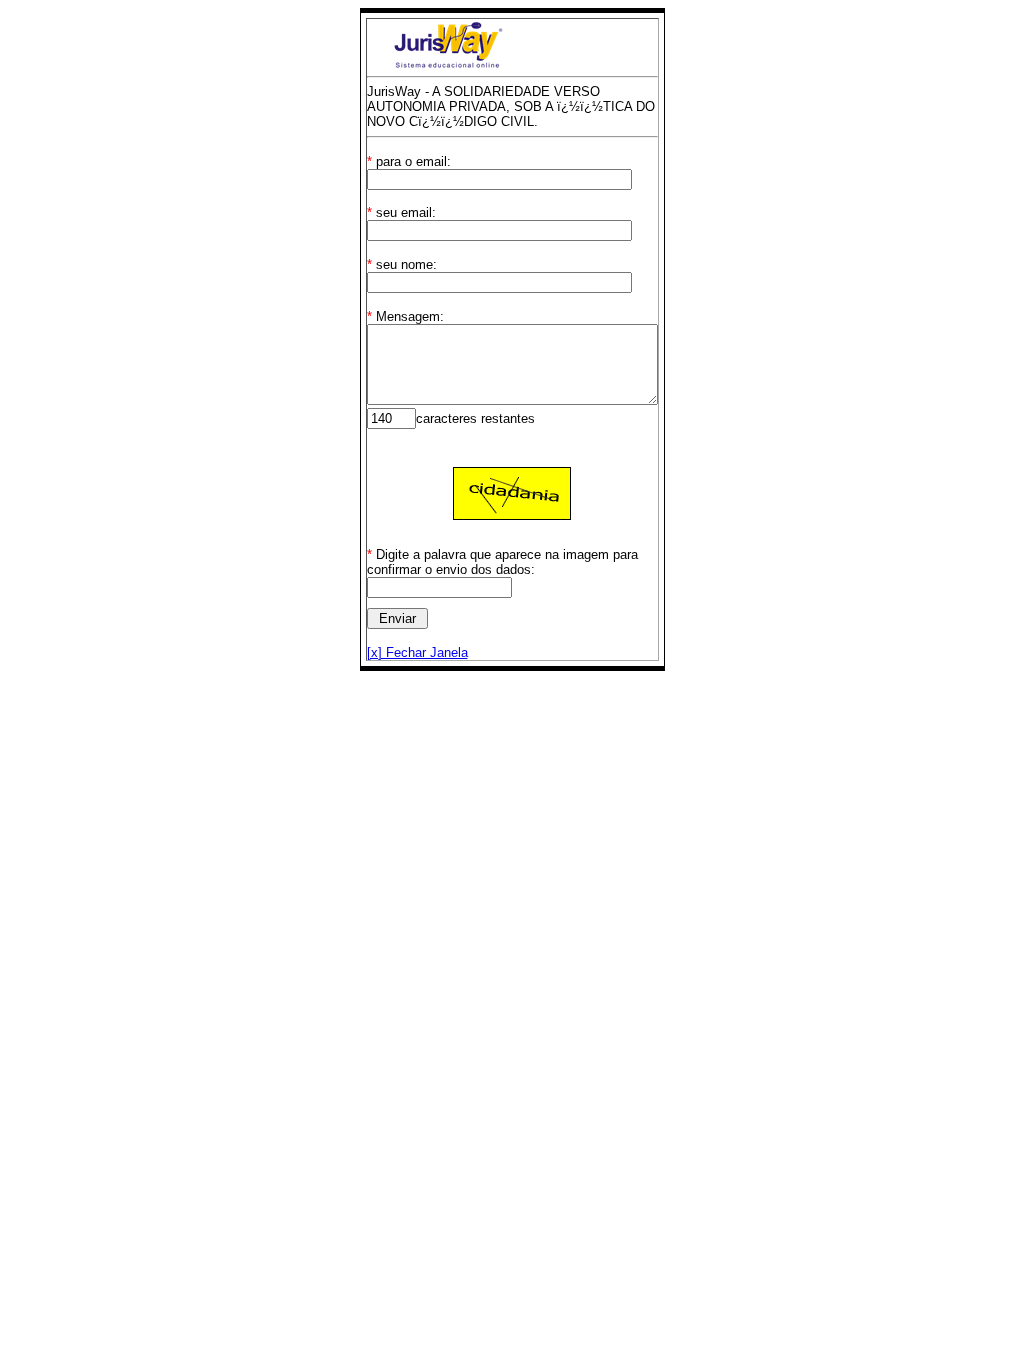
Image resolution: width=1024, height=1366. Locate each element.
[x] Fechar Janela (417, 652)
